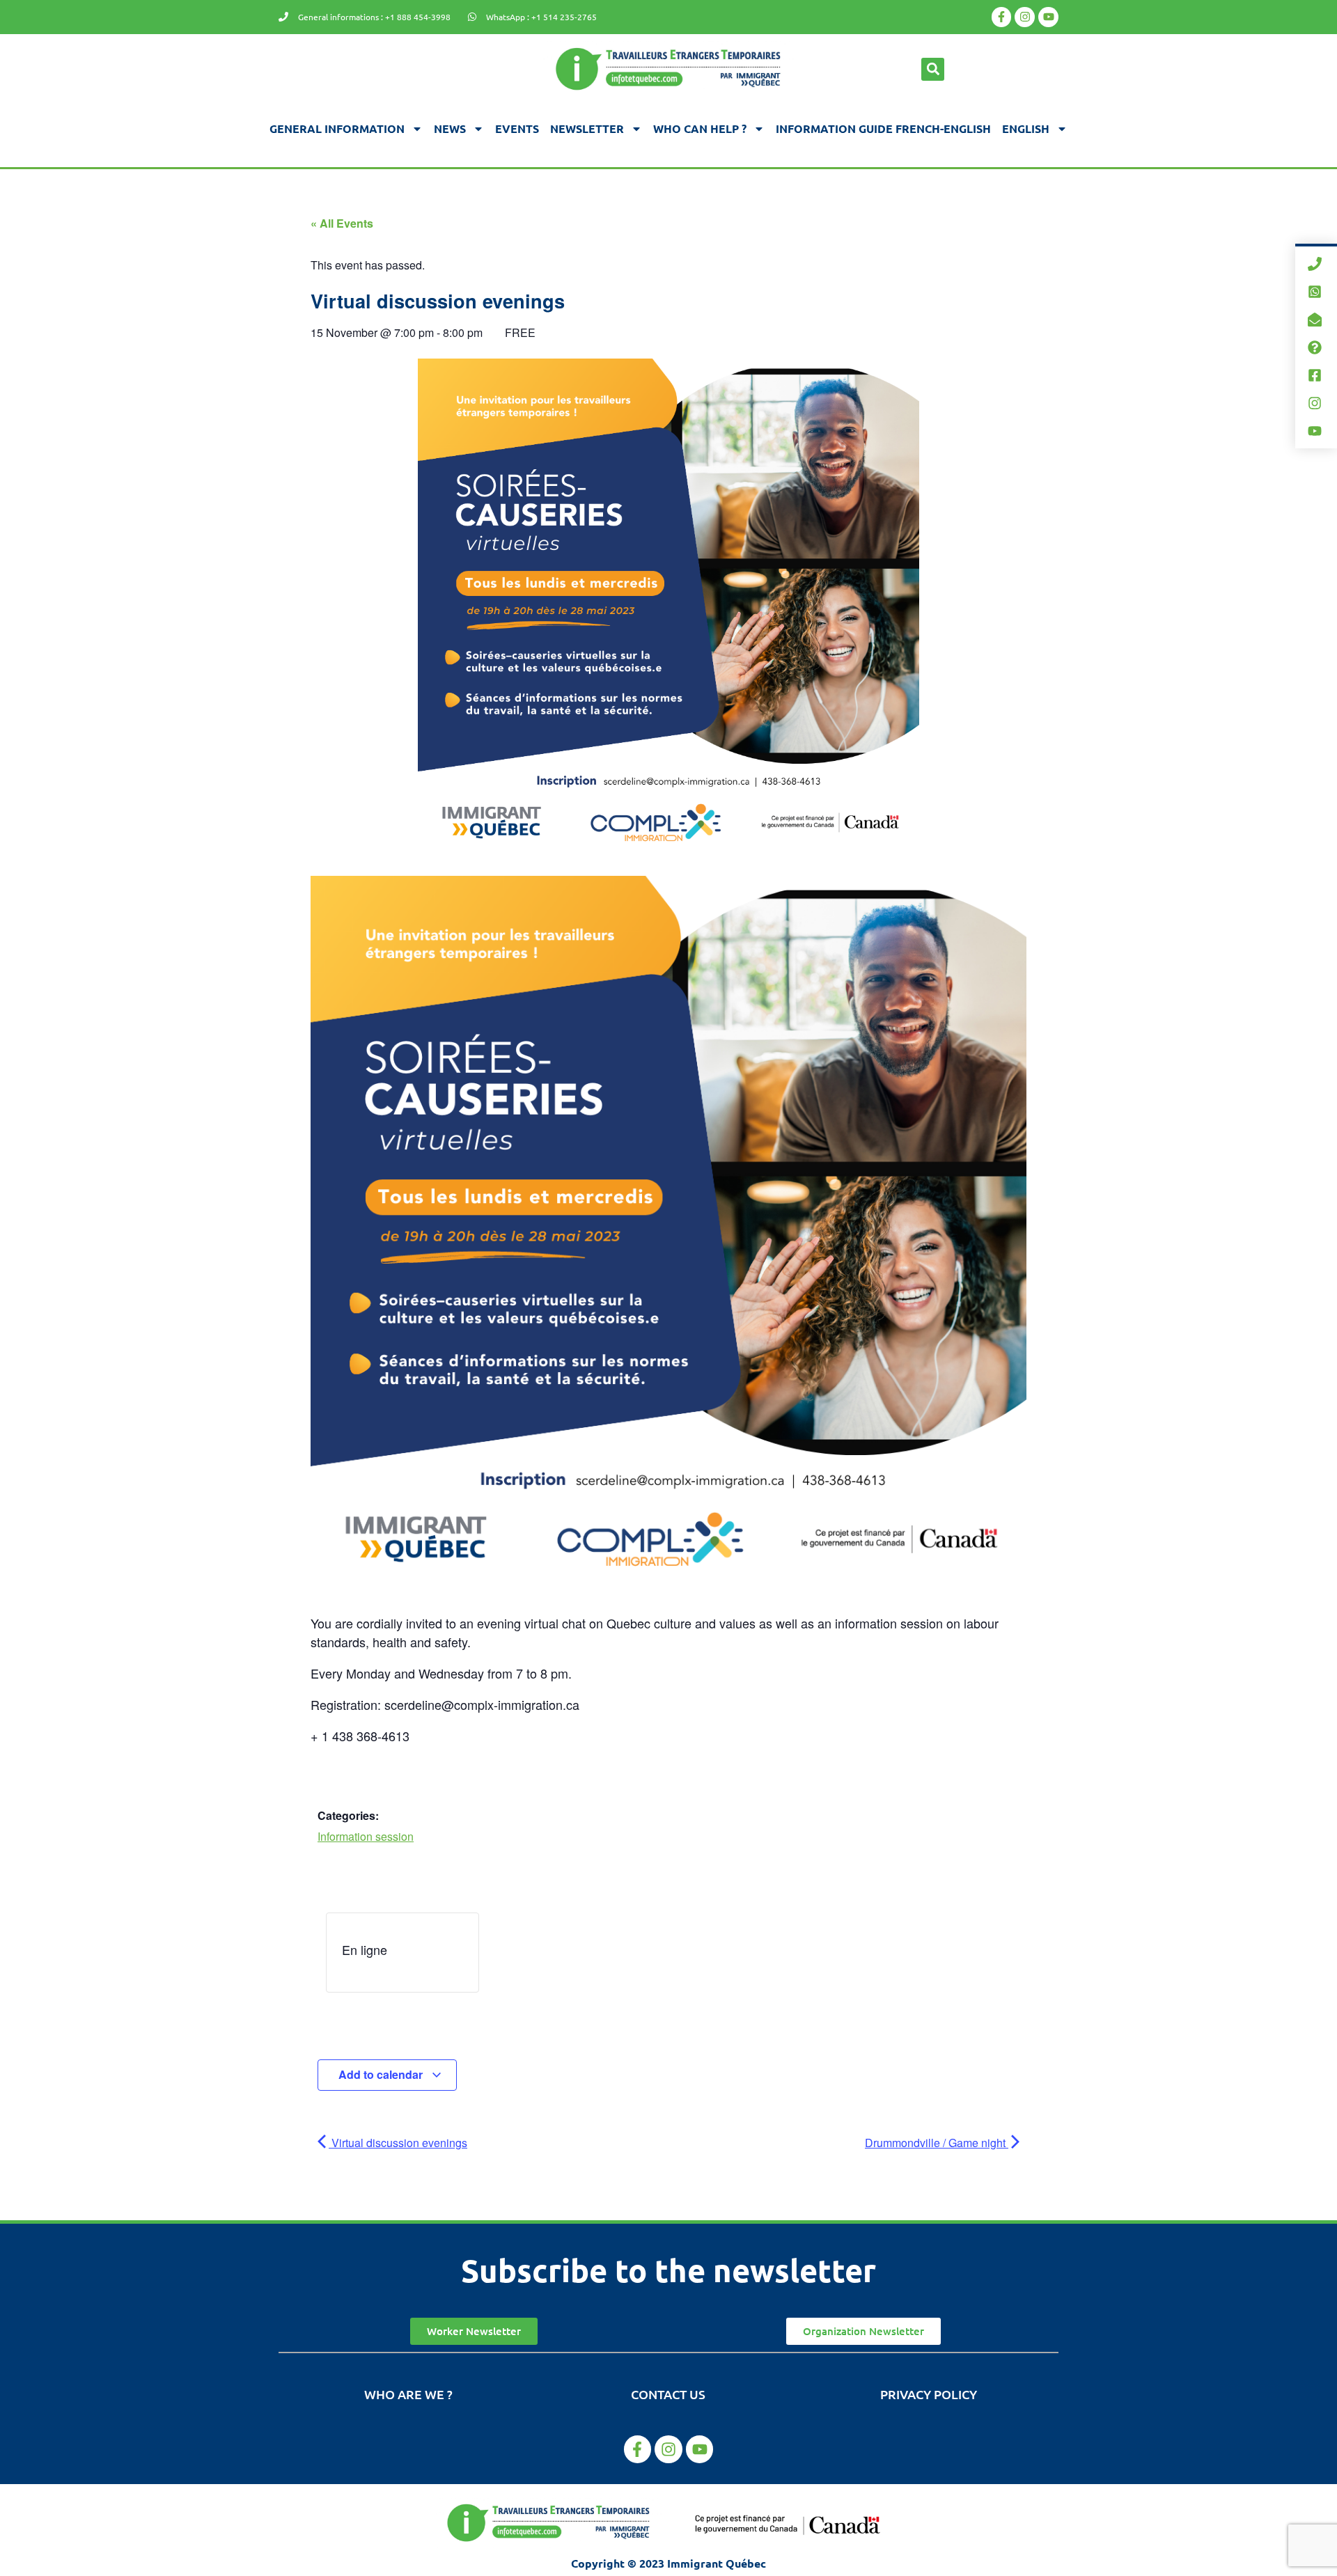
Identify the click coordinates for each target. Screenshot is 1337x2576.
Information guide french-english (883, 128)
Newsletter (587, 128)
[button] (933, 69)
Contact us (668, 2394)
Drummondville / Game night (937, 2143)
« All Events (342, 223)
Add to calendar (382, 2074)
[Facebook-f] (1002, 17)
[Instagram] (1025, 17)
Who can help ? (700, 128)
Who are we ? (408, 2394)
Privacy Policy (929, 2394)
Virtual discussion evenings (398, 2143)
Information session (366, 1836)
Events (517, 128)
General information (337, 128)
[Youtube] (1048, 17)
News (450, 128)
